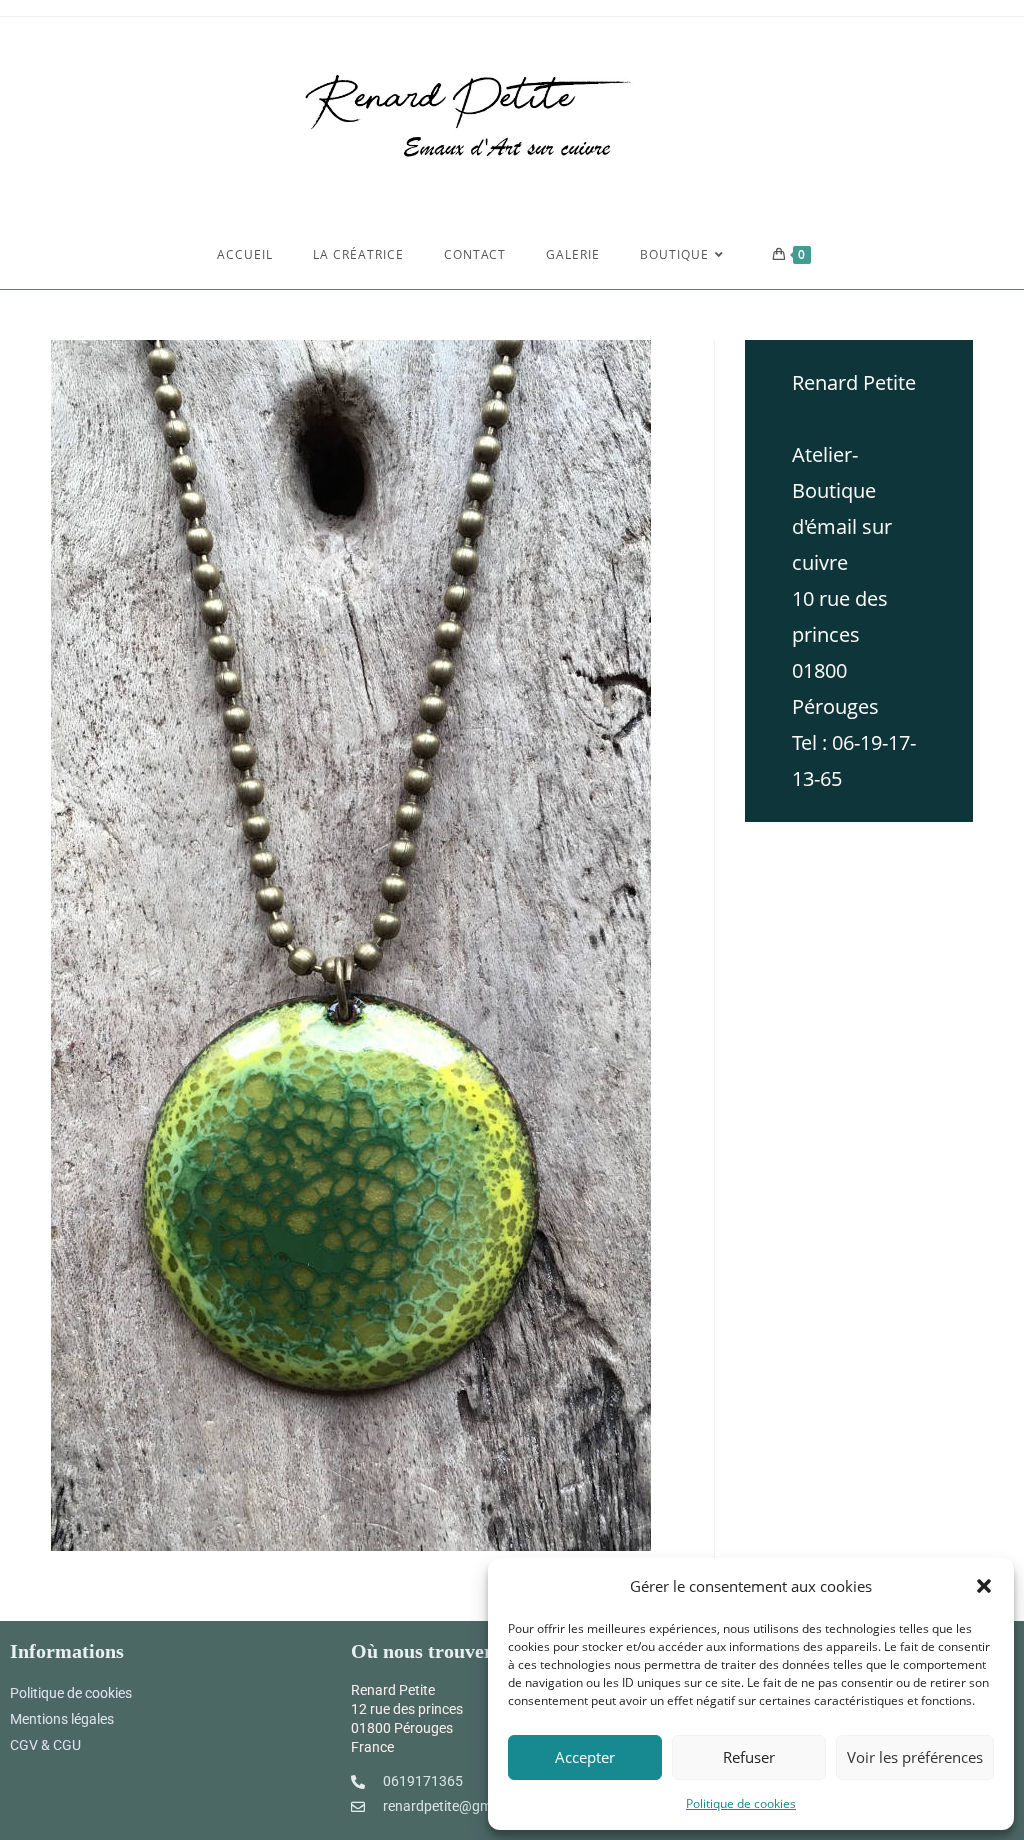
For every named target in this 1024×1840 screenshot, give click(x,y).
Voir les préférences (915, 1757)
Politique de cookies (741, 1803)
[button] (984, 1586)
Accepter (585, 1757)
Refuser (749, 1757)
